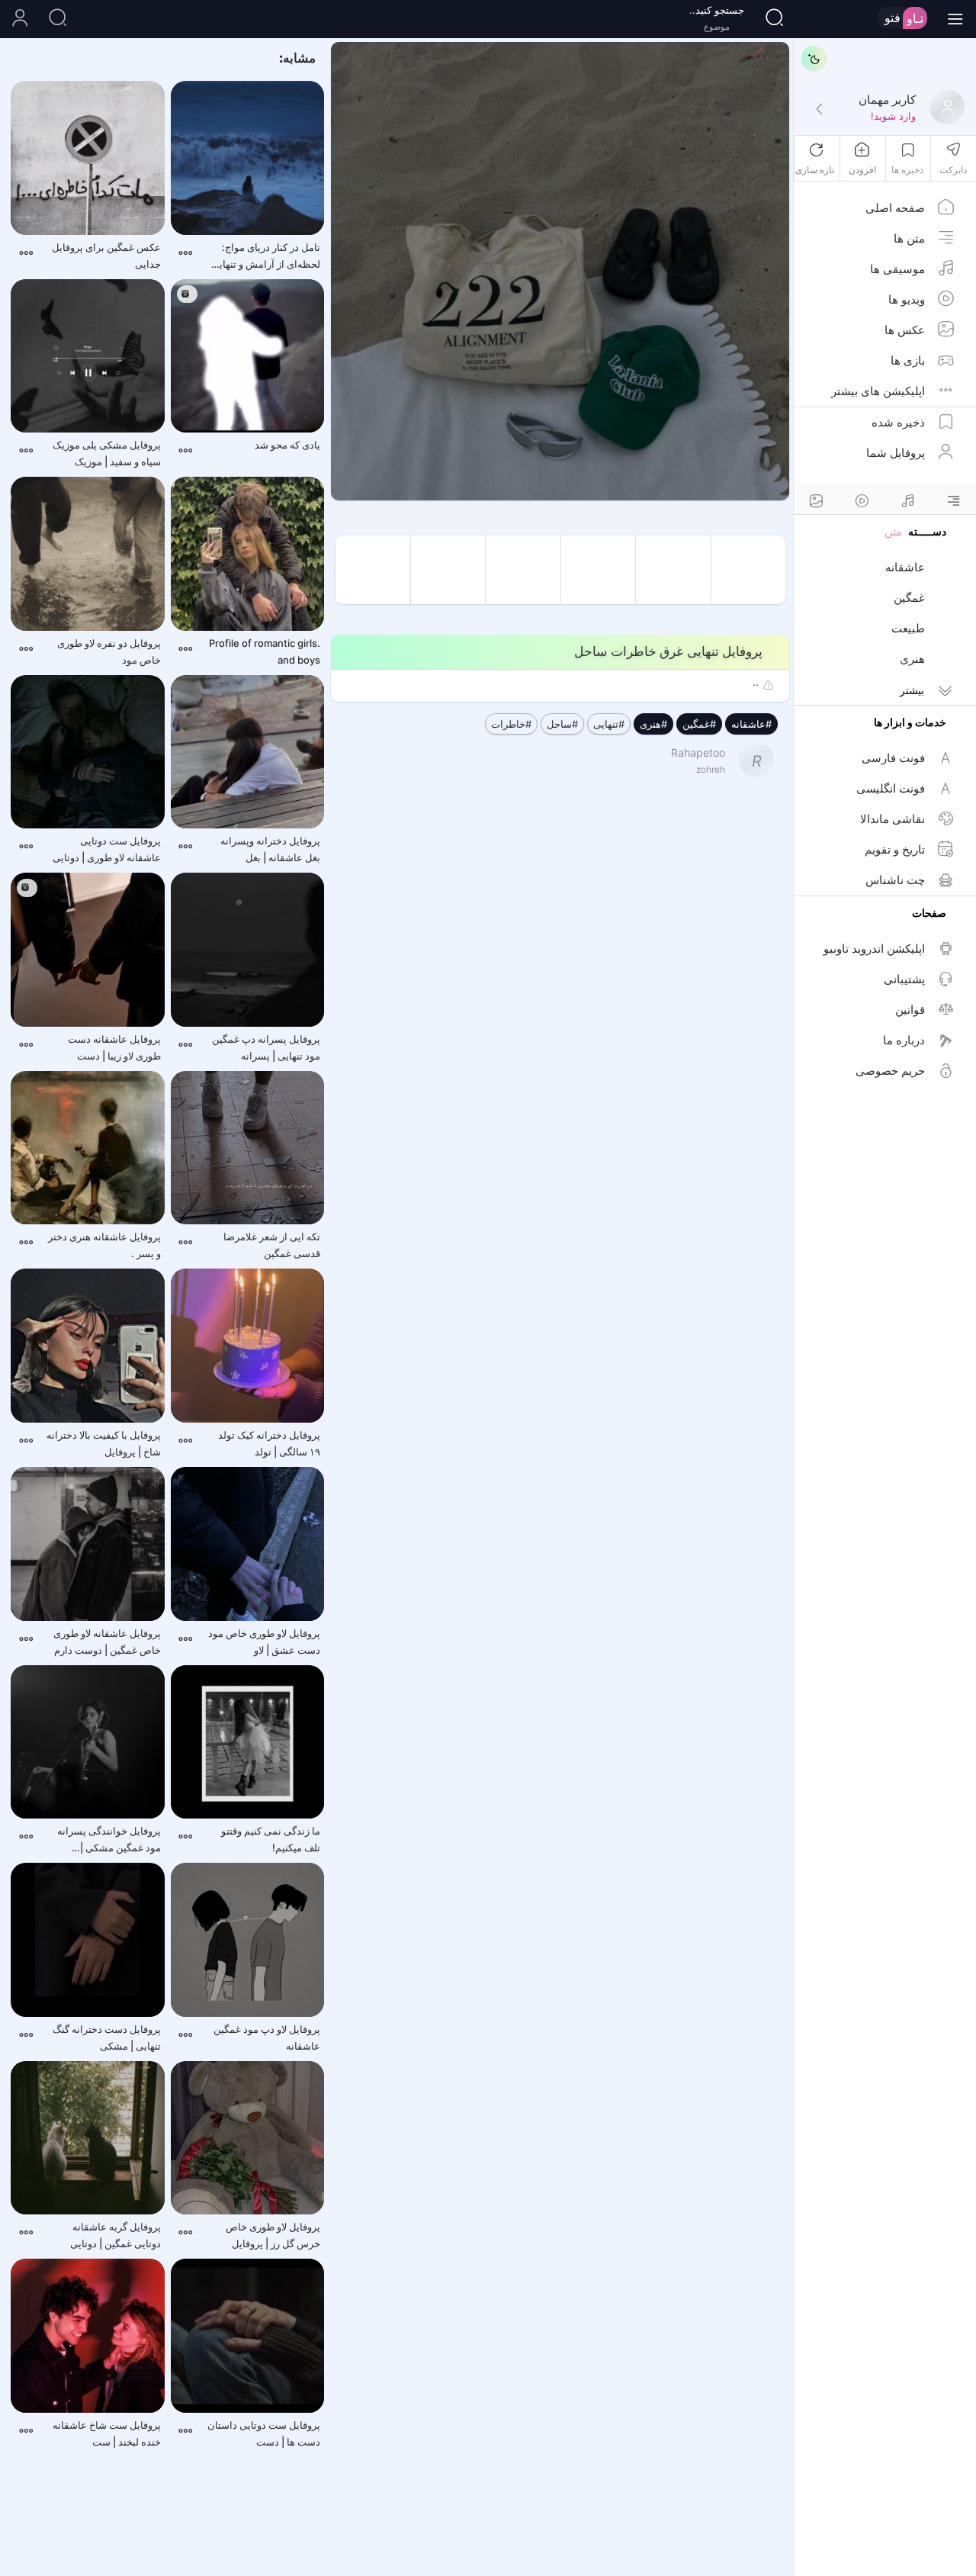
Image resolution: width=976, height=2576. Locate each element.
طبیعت (908, 628)
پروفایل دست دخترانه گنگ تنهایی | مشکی (107, 2037)
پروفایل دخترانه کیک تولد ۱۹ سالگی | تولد (269, 1443)
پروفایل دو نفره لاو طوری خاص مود (109, 651)
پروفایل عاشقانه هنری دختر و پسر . (104, 1245)
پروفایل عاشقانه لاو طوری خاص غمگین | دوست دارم (107, 1642)
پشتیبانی (904, 979)
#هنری (653, 724)
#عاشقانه (751, 724)
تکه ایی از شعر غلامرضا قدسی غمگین (272, 1245)
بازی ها (908, 360)
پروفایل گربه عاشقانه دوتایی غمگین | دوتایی (116, 2235)
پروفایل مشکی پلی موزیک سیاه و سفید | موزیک (107, 453)
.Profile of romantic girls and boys (265, 651)
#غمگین (699, 724)
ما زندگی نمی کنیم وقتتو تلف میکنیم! (271, 1839)
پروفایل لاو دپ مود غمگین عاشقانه (267, 2037)
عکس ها (905, 330)
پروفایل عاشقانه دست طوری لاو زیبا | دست (114, 1047)
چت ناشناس (895, 880)
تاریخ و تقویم (895, 849)
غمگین (909, 598)
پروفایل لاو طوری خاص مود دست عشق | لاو (264, 1642)
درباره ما (904, 1040)
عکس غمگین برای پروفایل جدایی (106, 256)
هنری (912, 659)
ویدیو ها (907, 299)
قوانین (910, 1010)
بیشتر (912, 690)
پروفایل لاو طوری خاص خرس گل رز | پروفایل (273, 2235)
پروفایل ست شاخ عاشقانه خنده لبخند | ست (107, 2433)
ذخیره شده (898, 422)
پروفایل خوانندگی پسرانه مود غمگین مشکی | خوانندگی (109, 1840)
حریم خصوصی (890, 1071)
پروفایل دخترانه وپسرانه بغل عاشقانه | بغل (270, 849)
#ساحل (562, 724)
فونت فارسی (893, 758)
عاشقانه (905, 567)
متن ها (909, 238)
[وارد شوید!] (819, 110)
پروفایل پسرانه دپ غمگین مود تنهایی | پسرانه (266, 1047)
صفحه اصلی (895, 208)
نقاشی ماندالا (893, 819)
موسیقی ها (897, 269)
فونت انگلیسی (891, 788)
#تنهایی (609, 724)
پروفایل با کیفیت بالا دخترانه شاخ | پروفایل (104, 1443)
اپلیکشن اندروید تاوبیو (874, 949)
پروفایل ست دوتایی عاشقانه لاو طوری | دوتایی (107, 849)
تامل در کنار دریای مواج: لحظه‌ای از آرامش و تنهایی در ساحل (266, 257)
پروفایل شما (896, 453)
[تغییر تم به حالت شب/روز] (814, 58)
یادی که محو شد (287, 445)
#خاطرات (511, 724)
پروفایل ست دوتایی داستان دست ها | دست (264, 2433)
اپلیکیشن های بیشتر (878, 391)
